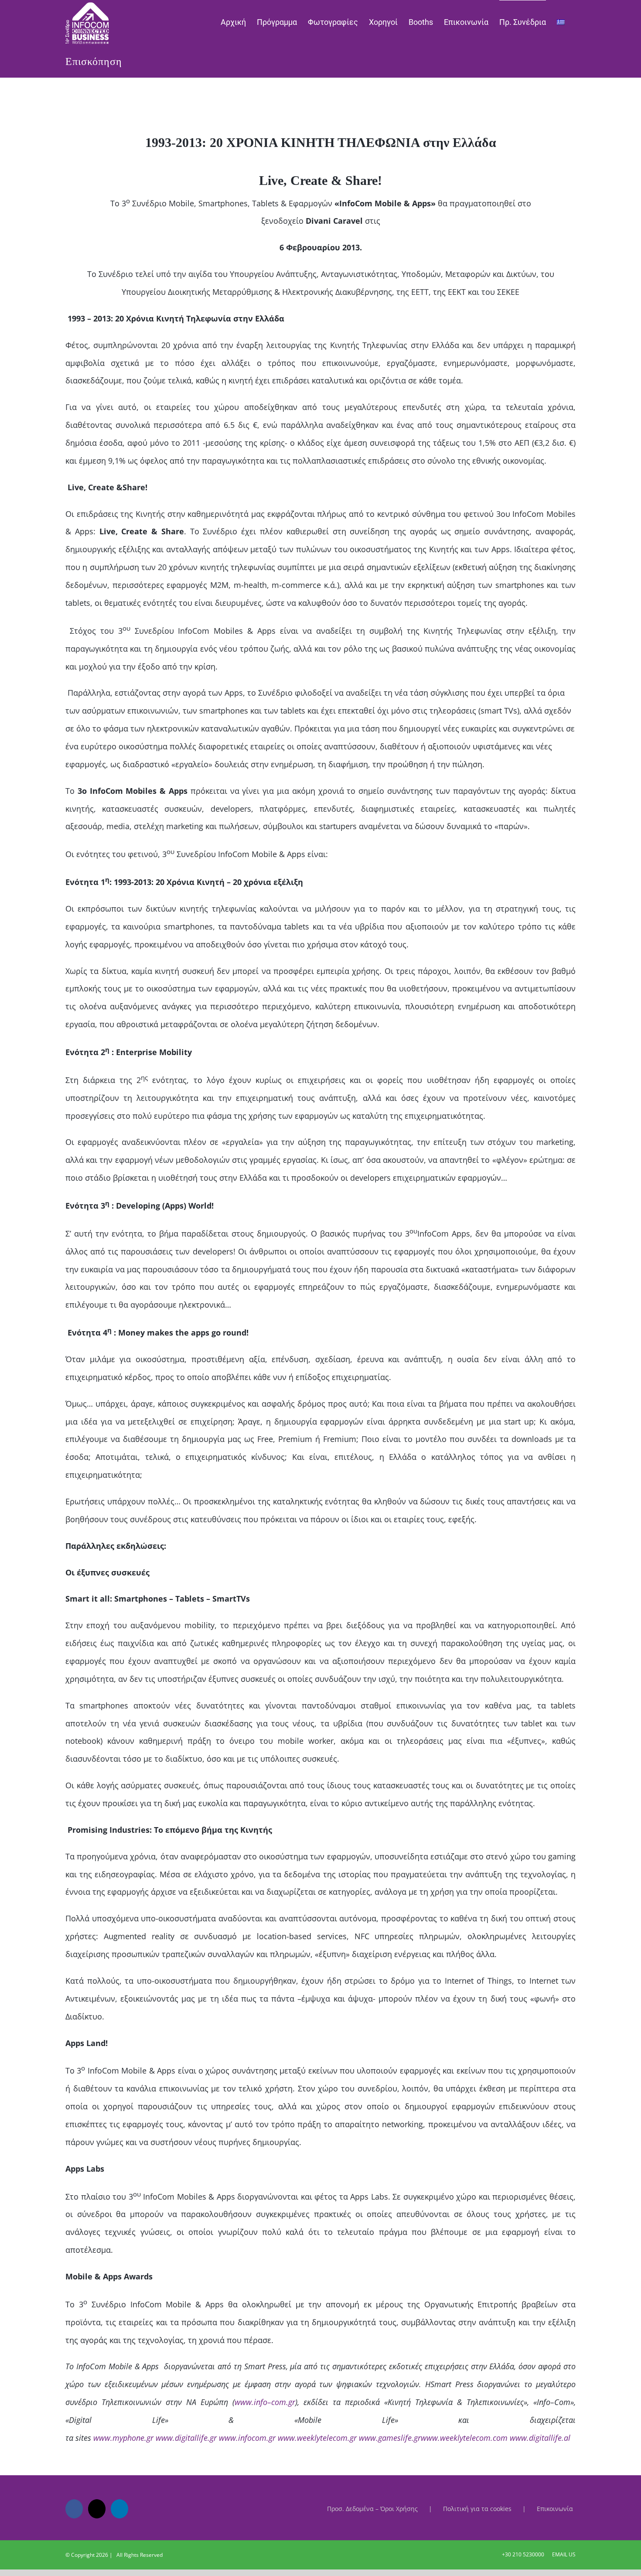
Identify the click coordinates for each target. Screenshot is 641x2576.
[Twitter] (97, 2509)
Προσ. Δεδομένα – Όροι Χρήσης (372, 2509)
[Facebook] (74, 2509)
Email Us (563, 2554)
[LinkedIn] (119, 2509)
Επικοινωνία (555, 2509)
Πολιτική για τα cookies (477, 2509)
